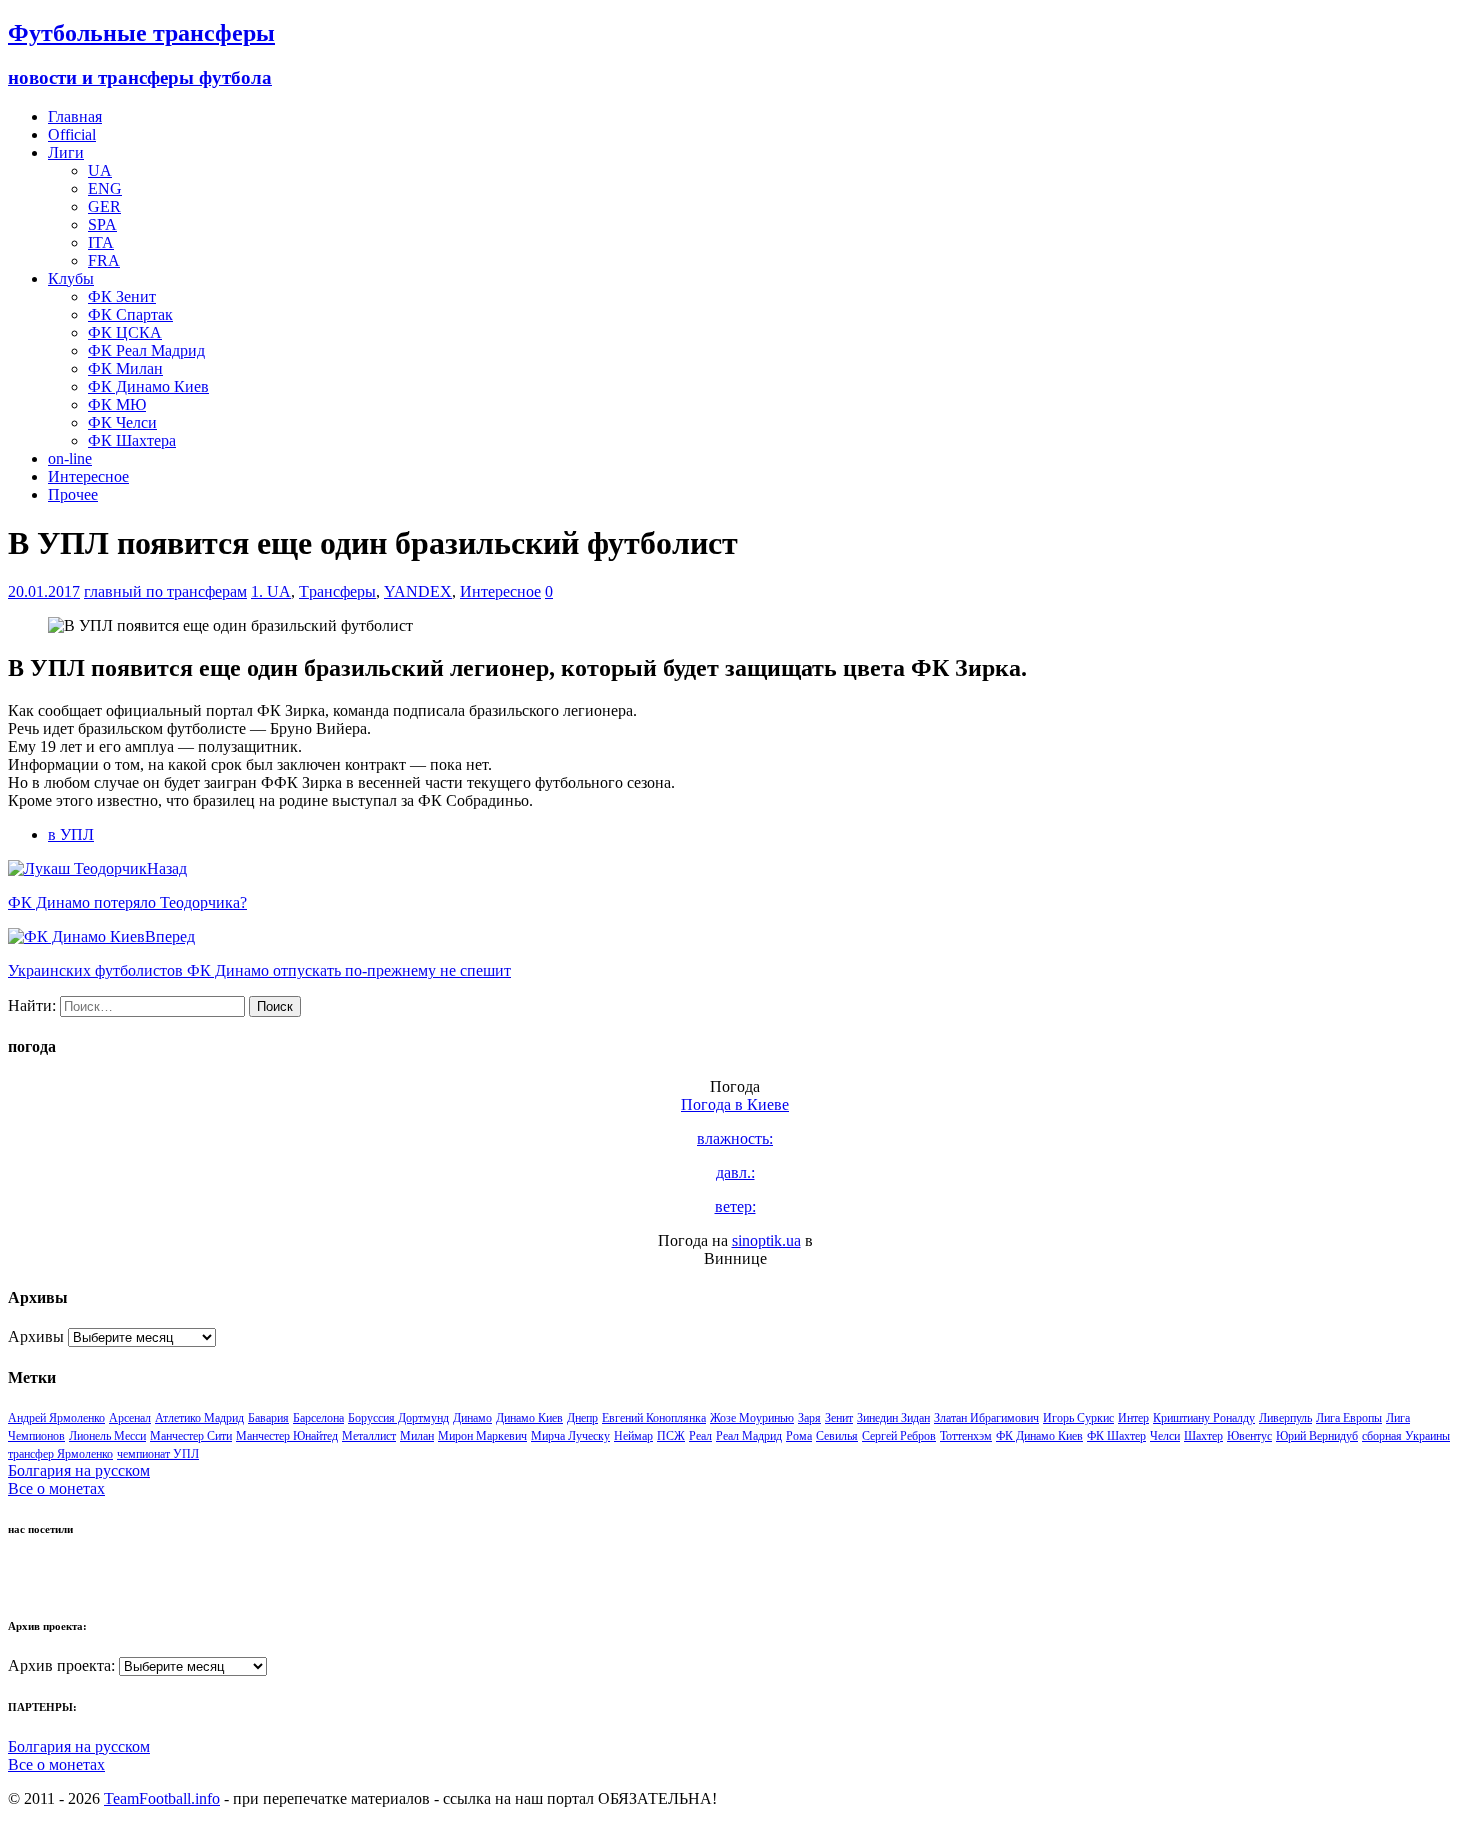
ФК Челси (122, 422)
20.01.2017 (44, 591)
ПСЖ (671, 1436)
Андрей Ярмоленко (56, 1418)
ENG (105, 188)
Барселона (318, 1418)
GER (104, 206)
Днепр (582, 1418)
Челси (1165, 1436)
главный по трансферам (165, 591)
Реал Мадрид (749, 1436)
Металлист (369, 1436)
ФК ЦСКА (125, 332)
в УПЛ (71, 834)
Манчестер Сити (191, 1436)
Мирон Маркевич (482, 1436)
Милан (417, 1436)
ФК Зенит (122, 296)
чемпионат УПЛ (158, 1454)
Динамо (472, 1418)
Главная (75, 116)
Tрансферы (337, 591)
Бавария (268, 1418)
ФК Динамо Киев (148, 386)
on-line (70, 458)
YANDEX (418, 591)
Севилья (837, 1436)
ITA (101, 242)
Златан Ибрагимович (986, 1418)
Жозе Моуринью (752, 1418)
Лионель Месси (107, 1436)
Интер (1133, 1418)
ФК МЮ (117, 404)
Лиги (66, 152)
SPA (102, 224)
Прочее (73, 494)
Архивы (36, 1336)
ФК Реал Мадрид (146, 350)
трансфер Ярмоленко (60, 1454)
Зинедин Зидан (893, 1418)
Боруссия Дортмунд (398, 1418)
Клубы (71, 278)
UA (100, 170)
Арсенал (130, 1418)
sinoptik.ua (766, 1240)
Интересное (88, 476)
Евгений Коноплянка (654, 1418)
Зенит (839, 1418)
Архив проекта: (61, 1665)
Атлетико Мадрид (199, 1418)
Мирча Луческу (570, 1436)
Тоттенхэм (966, 1436)
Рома (799, 1436)
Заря (809, 1418)
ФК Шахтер (1116, 1436)
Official (72, 134)
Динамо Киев (529, 1418)
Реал (700, 1436)
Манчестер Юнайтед (287, 1436)
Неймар (633, 1436)
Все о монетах (56, 1488)
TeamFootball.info (162, 1798)
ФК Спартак (130, 314)
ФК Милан (125, 368)
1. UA (271, 591)
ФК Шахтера (132, 440)
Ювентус (1249, 1436)
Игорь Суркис (1078, 1418)
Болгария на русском (79, 1470)
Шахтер (1203, 1436)
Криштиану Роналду (1204, 1418)
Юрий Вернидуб (1317, 1436)
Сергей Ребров (899, 1436)
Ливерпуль (1285, 1418)
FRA (104, 260)
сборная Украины (1406, 1436)
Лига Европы (1349, 1418)
